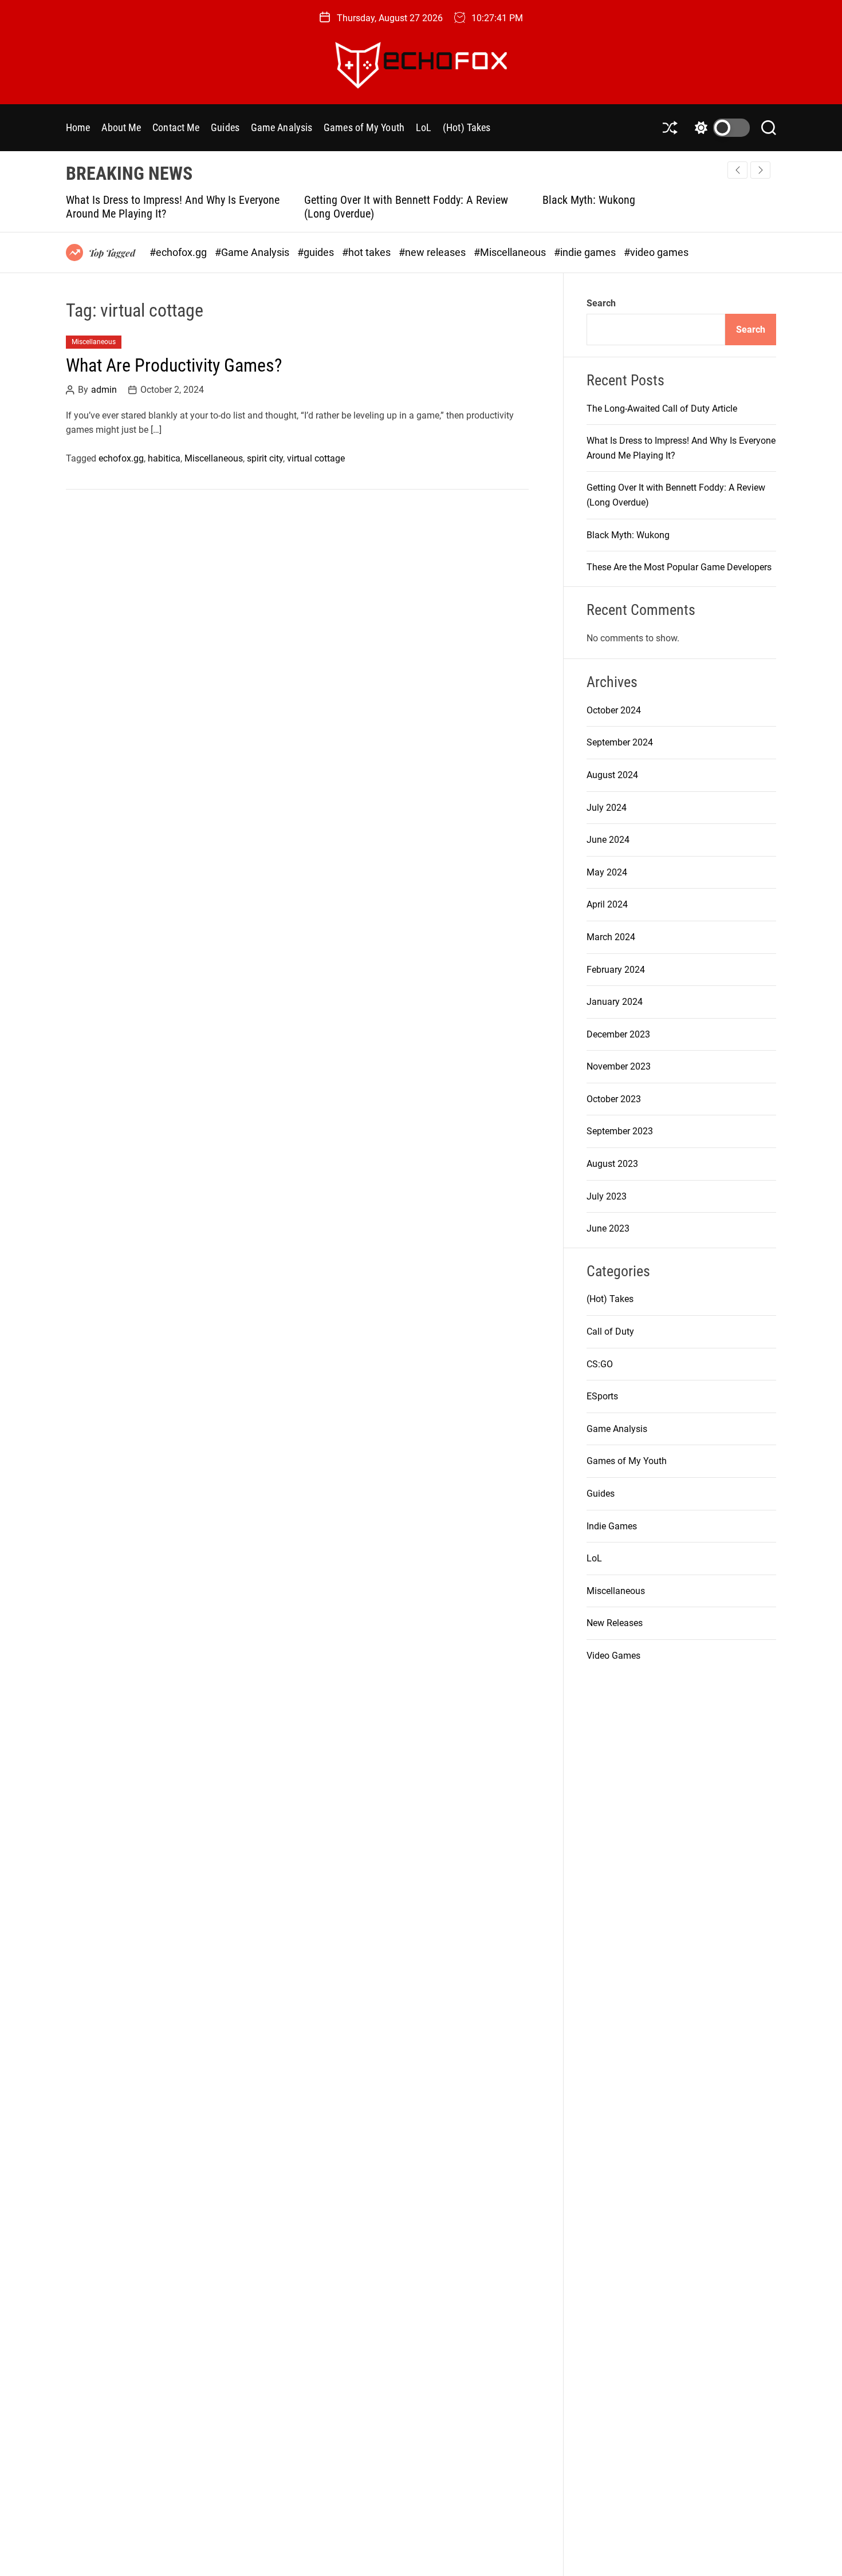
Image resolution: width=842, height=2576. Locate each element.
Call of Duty (610, 1332)
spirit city (265, 458)
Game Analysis (282, 127)
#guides (317, 252)
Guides (225, 127)
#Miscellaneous (511, 252)
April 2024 (607, 904)
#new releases (433, 252)
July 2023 (607, 1196)
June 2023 (608, 1228)
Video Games (613, 1656)
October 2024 (614, 710)
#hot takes (367, 252)
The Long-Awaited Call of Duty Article (662, 409)
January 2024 (615, 1002)
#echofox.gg (179, 252)
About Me (121, 127)
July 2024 (607, 808)
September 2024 (620, 742)
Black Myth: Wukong (415, 200)
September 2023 (620, 1131)
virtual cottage (316, 458)
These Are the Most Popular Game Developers (711, 200)
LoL (424, 127)
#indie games (586, 252)
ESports (602, 1396)
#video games (656, 252)
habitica (164, 458)
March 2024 (611, 937)
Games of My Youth (364, 127)
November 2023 (619, 1066)
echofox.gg (121, 458)
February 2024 (616, 970)
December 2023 (618, 1034)
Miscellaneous (94, 342)
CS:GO (600, 1364)
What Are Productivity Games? (174, 366)
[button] (760, 170)
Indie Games (612, 1526)
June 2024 (608, 840)
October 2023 (614, 1099)
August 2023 (612, 1164)
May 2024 (607, 872)
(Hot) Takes (467, 127)
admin (104, 390)
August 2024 (612, 775)
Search (601, 303)
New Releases (615, 1623)
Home (78, 127)
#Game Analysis (253, 252)
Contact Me (176, 127)
